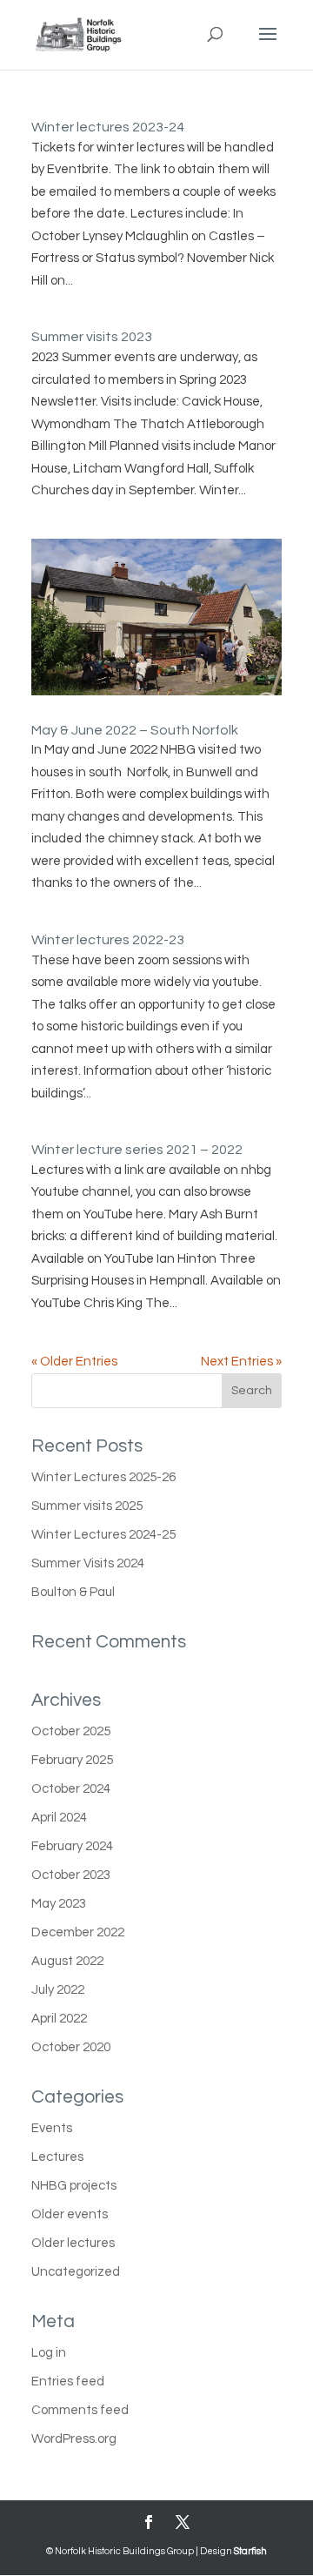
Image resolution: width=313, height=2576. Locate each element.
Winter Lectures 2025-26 (103, 1477)
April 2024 (59, 1818)
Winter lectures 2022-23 (108, 940)
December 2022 (78, 1932)
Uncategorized (76, 2272)
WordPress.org (74, 2439)
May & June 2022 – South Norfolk (135, 730)
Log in (49, 2353)
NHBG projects (74, 2186)
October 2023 (71, 1875)
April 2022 (59, 2019)
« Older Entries (74, 1362)
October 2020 (71, 2047)
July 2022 (58, 1990)
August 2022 (67, 1961)
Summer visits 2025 (87, 1506)
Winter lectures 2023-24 (108, 127)
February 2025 (72, 1760)
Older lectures (73, 2243)
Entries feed (68, 2381)
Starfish (250, 2551)
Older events (70, 2214)
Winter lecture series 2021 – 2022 (137, 1150)
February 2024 (72, 1846)
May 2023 (59, 1904)
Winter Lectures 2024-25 (103, 1535)
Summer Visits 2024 (88, 1563)
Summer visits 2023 (92, 337)
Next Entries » (241, 1362)
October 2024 (71, 1789)
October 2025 (71, 1731)
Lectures (57, 2157)
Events (52, 2128)
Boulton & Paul (73, 1592)
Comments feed (80, 2410)
